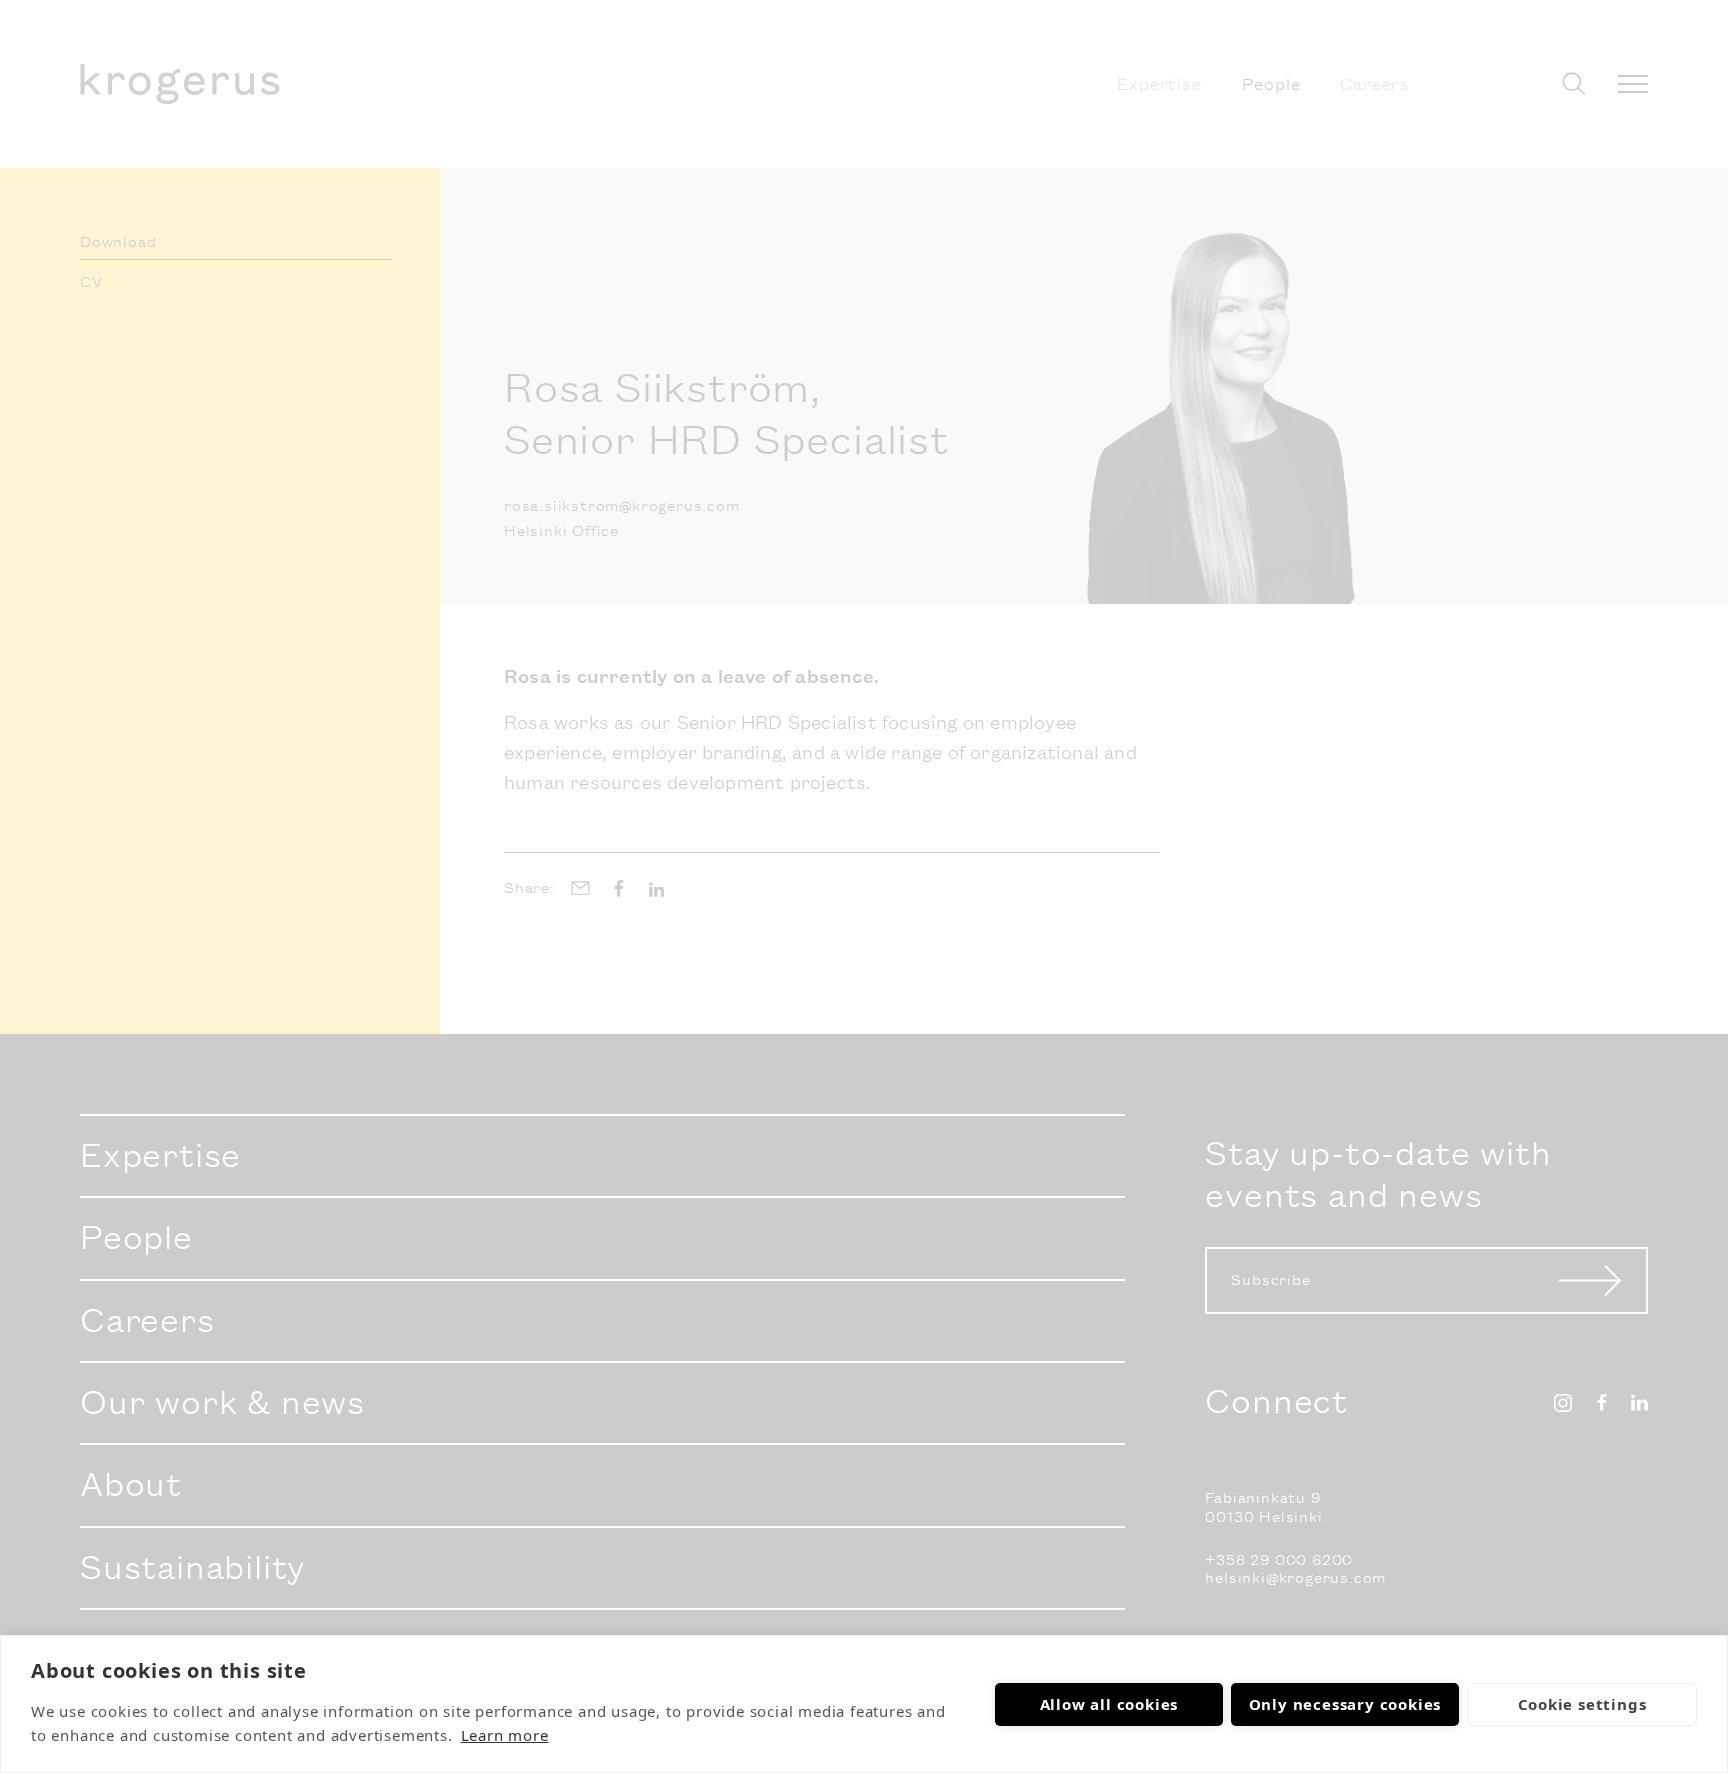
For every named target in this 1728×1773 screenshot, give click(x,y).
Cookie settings (1582, 1704)
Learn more (505, 1735)
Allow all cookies (1109, 1704)
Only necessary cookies (1345, 1704)
